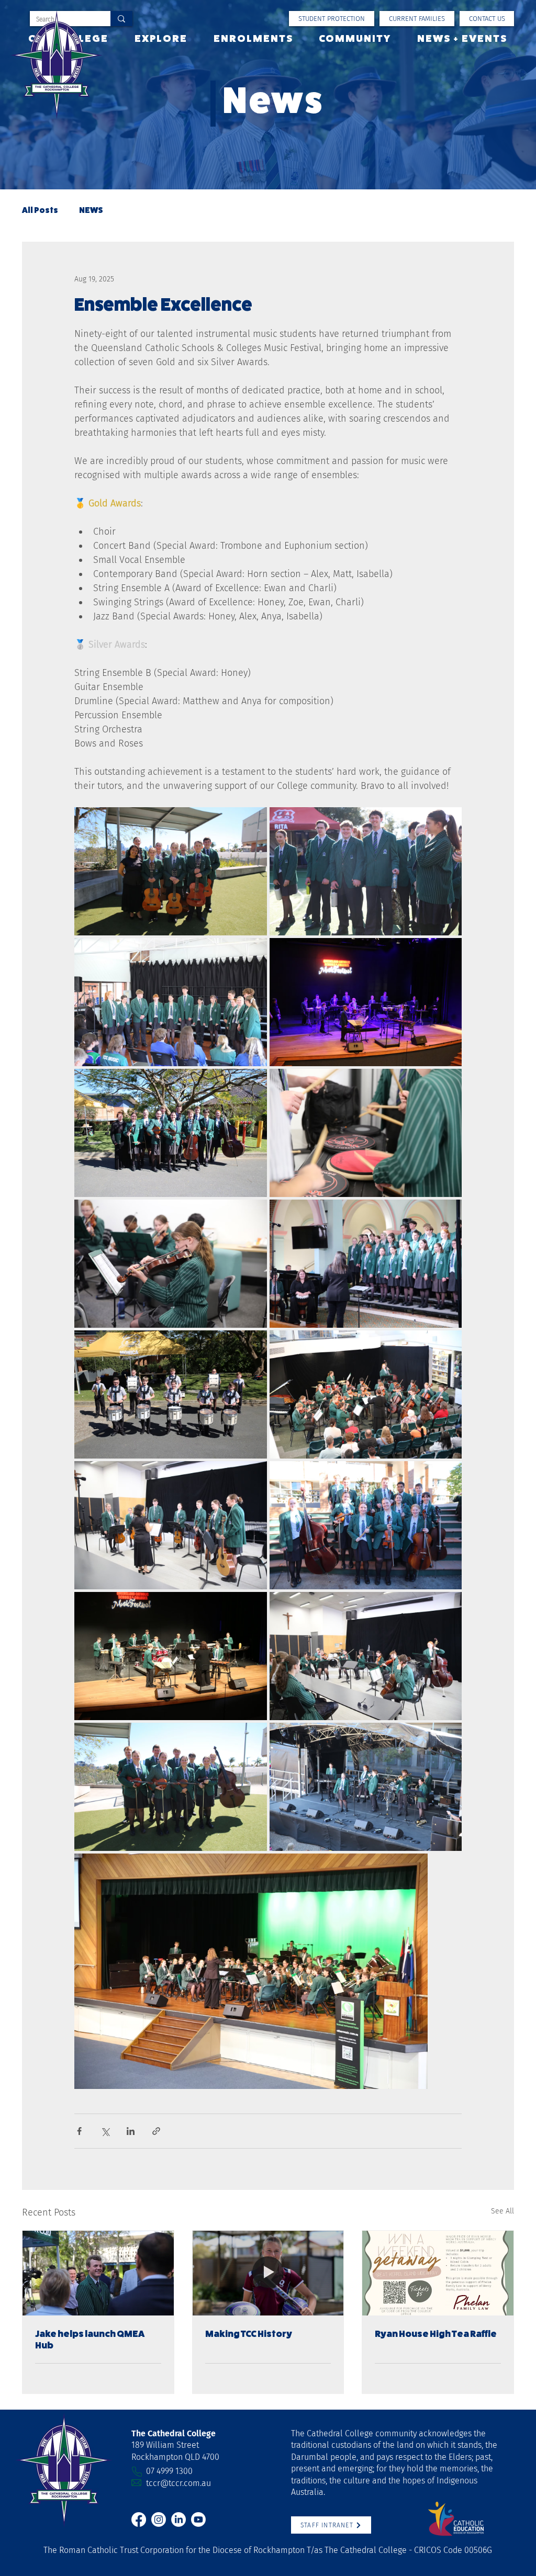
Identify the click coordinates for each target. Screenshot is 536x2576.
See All (502, 2211)
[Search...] (121, 19)
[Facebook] (139, 2519)
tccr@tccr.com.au (178, 2483)
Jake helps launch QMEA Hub (90, 2340)
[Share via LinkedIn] (131, 2131)
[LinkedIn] (178, 2519)
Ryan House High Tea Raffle (436, 2334)
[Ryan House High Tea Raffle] (438, 2273)
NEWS (91, 210)
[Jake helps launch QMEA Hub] (98, 2273)
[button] (417, 19)
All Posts (40, 210)
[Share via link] (156, 2131)
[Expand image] (171, 871)
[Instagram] (159, 2519)
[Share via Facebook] (79, 2131)
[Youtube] (198, 2519)
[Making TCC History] (268, 2273)
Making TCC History (249, 2334)
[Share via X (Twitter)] (105, 2131)
